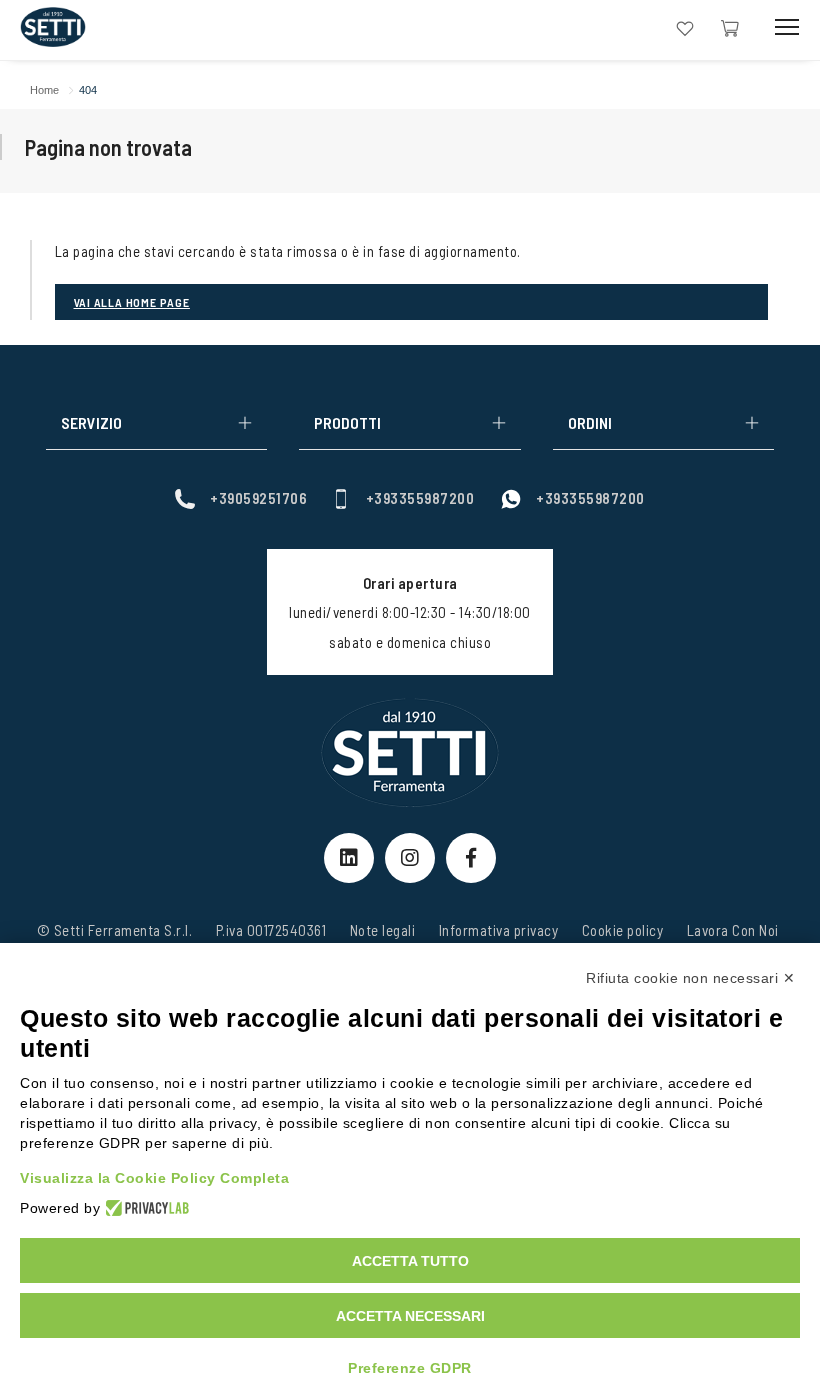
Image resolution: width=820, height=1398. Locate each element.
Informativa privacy (499, 930)
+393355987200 (420, 498)
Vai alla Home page (132, 302)
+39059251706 (258, 498)
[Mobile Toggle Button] (787, 27)
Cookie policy (623, 930)
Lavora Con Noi (733, 930)
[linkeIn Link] (349, 858)
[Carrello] (730, 26)
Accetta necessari (410, 1316)
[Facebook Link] (471, 858)
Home (44, 90)
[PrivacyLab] (144, 1208)
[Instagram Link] (410, 858)
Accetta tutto (410, 1261)
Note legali (383, 930)
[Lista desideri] (685, 26)
